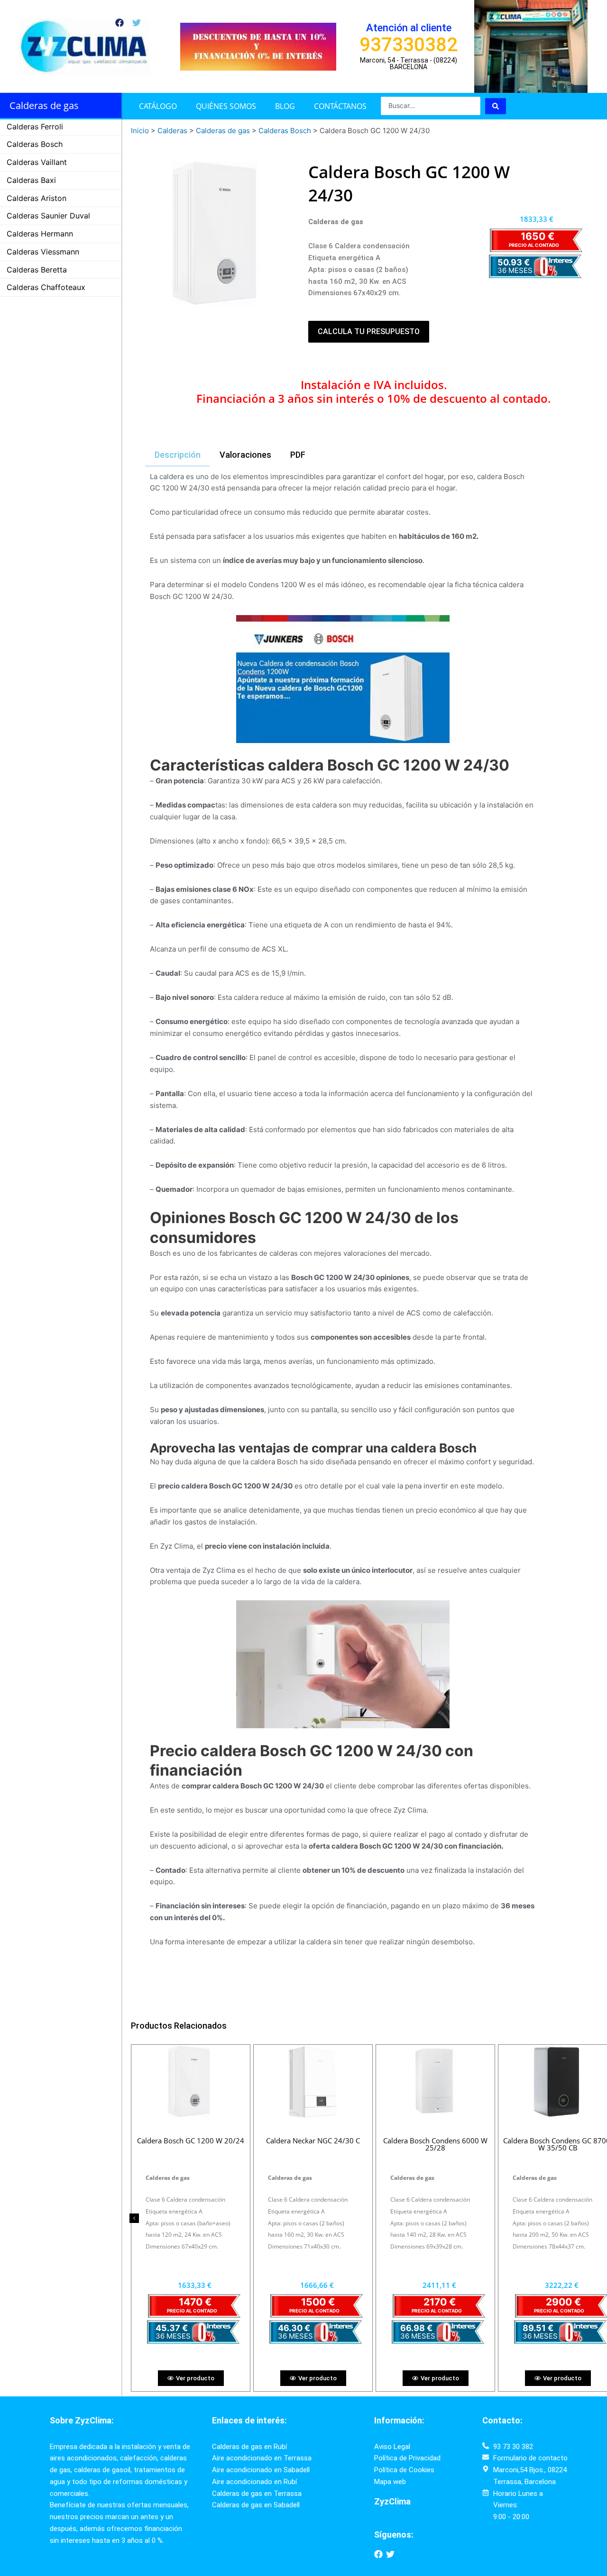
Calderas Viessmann (43, 252)
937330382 (409, 45)
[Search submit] (496, 106)
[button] (134, 2218)
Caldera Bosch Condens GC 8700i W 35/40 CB (313, 2144)
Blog (285, 106)
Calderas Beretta (37, 270)
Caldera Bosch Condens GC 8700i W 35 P (435, 2144)
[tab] (178, 455)
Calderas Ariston (37, 198)
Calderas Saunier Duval (48, 216)
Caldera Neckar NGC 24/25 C (191, 2141)
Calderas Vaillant (37, 162)
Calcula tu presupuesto (369, 331)
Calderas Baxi (31, 180)
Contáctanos (340, 106)
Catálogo (158, 106)
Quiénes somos (226, 106)
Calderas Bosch (35, 144)
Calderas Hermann (40, 234)
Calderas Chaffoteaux (46, 287)
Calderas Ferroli (35, 127)
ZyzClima (392, 2501)
